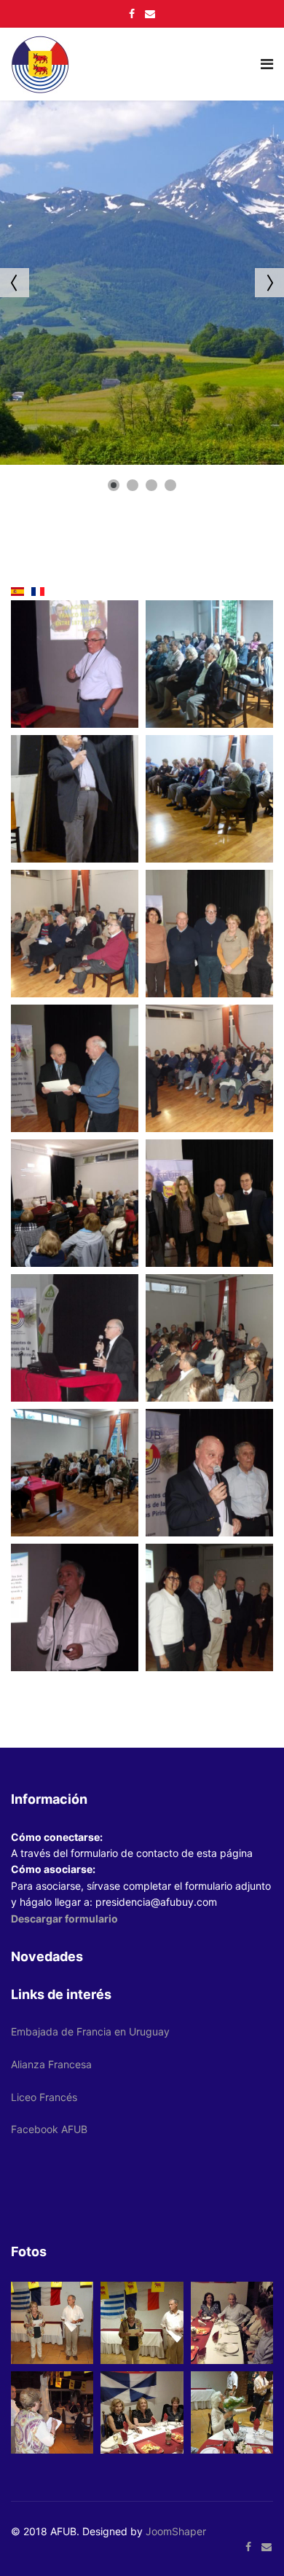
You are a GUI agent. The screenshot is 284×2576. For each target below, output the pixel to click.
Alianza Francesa (51, 2064)
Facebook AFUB (49, 2129)
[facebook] (132, 13)
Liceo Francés (44, 2097)
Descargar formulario (64, 1919)
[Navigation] (267, 64)
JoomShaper (176, 2531)
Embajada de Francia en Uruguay (90, 2031)
